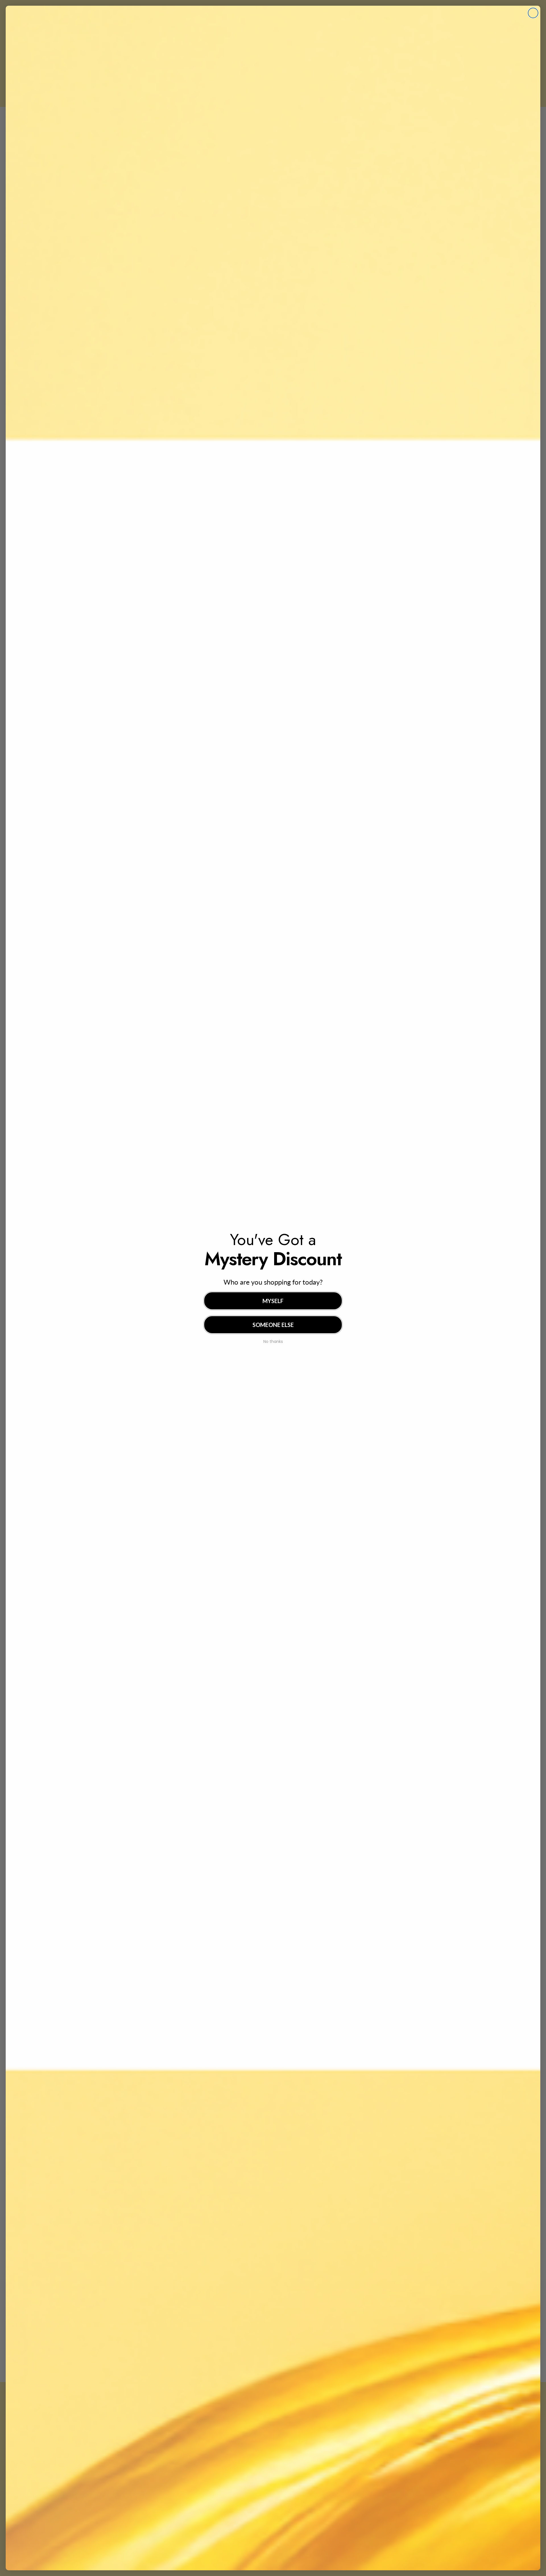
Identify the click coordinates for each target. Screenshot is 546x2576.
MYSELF (273, 1301)
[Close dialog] (533, 13)
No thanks (273, 1341)
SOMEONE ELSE (273, 1325)
